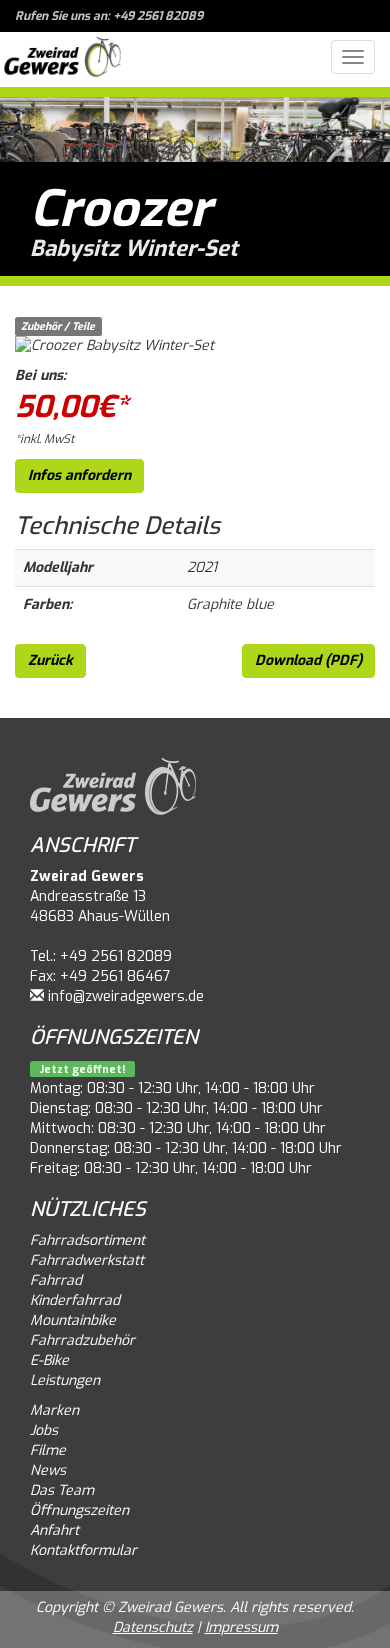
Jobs (44, 1430)
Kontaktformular (83, 1550)
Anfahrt (54, 1530)
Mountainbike (73, 1320)
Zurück (50, 660)
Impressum (241, 1627)
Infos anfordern (79, 475)
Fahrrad (56, 1280)
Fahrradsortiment (87, 1240)
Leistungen (65, 1380)
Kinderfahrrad (75, 1300)
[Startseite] (62, 59)
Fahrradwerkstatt (87, 1260)
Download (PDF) (308, 660)
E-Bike (49, 1360)
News (48, 1470)
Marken (54, 1410)
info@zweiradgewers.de (126, 996)
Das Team (62, 1490)
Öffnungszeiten (79, 1510)
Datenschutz (153, 1627)
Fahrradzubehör (82, 1340)
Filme (48, 1450)
